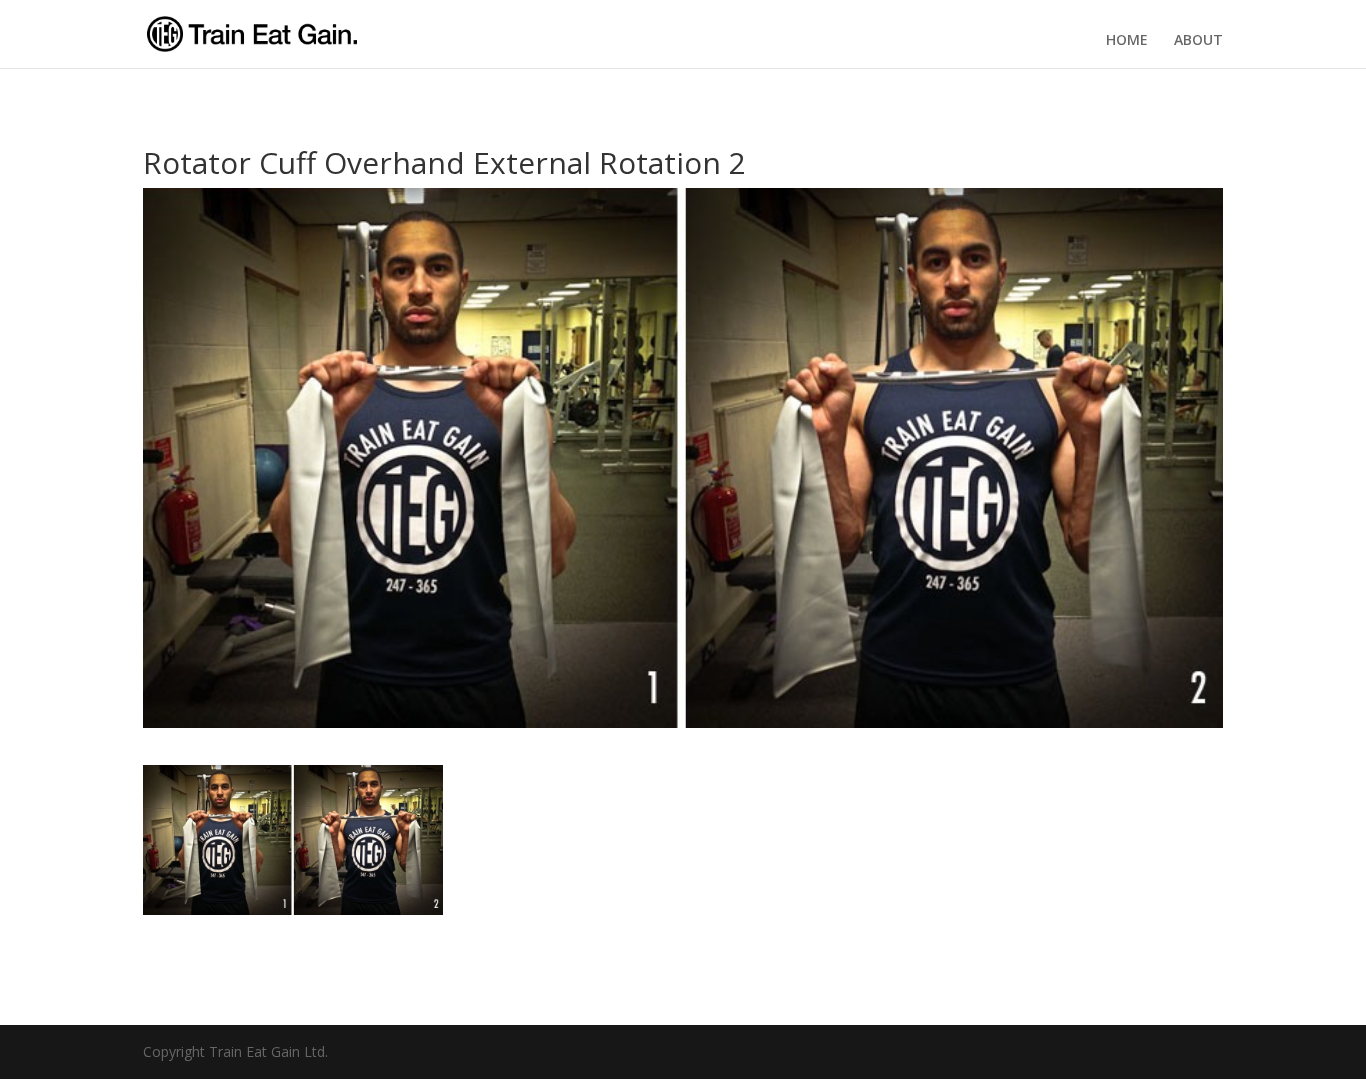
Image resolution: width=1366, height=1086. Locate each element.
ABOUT (1198, 40)
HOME (1127, 40)
